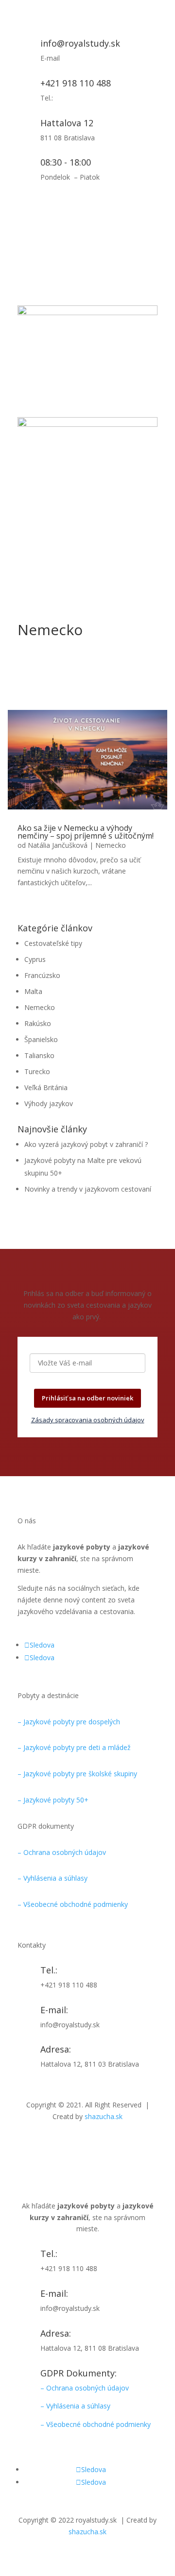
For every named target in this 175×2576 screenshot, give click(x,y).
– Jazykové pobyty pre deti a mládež (74, 1747)
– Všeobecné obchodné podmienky (73, 1904)
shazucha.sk (104, 2116)
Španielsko (41, 1039)
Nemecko (111, 845)
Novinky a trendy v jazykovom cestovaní (88, 1189)
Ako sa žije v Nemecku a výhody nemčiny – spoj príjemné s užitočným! (86, 832)
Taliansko (39, 1055)
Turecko (37, 1071)
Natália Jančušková (58, 845)
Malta (33, 991)
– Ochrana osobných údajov (62, 1852)
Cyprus (35, 959)
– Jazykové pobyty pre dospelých (69, 1722)
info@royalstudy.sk (80, 43)
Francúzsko (42, 975)
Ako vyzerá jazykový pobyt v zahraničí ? (86, 1144)
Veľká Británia (46, 1087)
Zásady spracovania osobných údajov (88, 1420)
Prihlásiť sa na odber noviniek (87, 1398)
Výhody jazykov (49, 1103)
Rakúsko (38, 1023)
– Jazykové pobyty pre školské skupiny (77, 1774)
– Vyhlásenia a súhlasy (52, 1878)
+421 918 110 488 (76, 83)
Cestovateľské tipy (53, 943)
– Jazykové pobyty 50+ (53, 1800)
